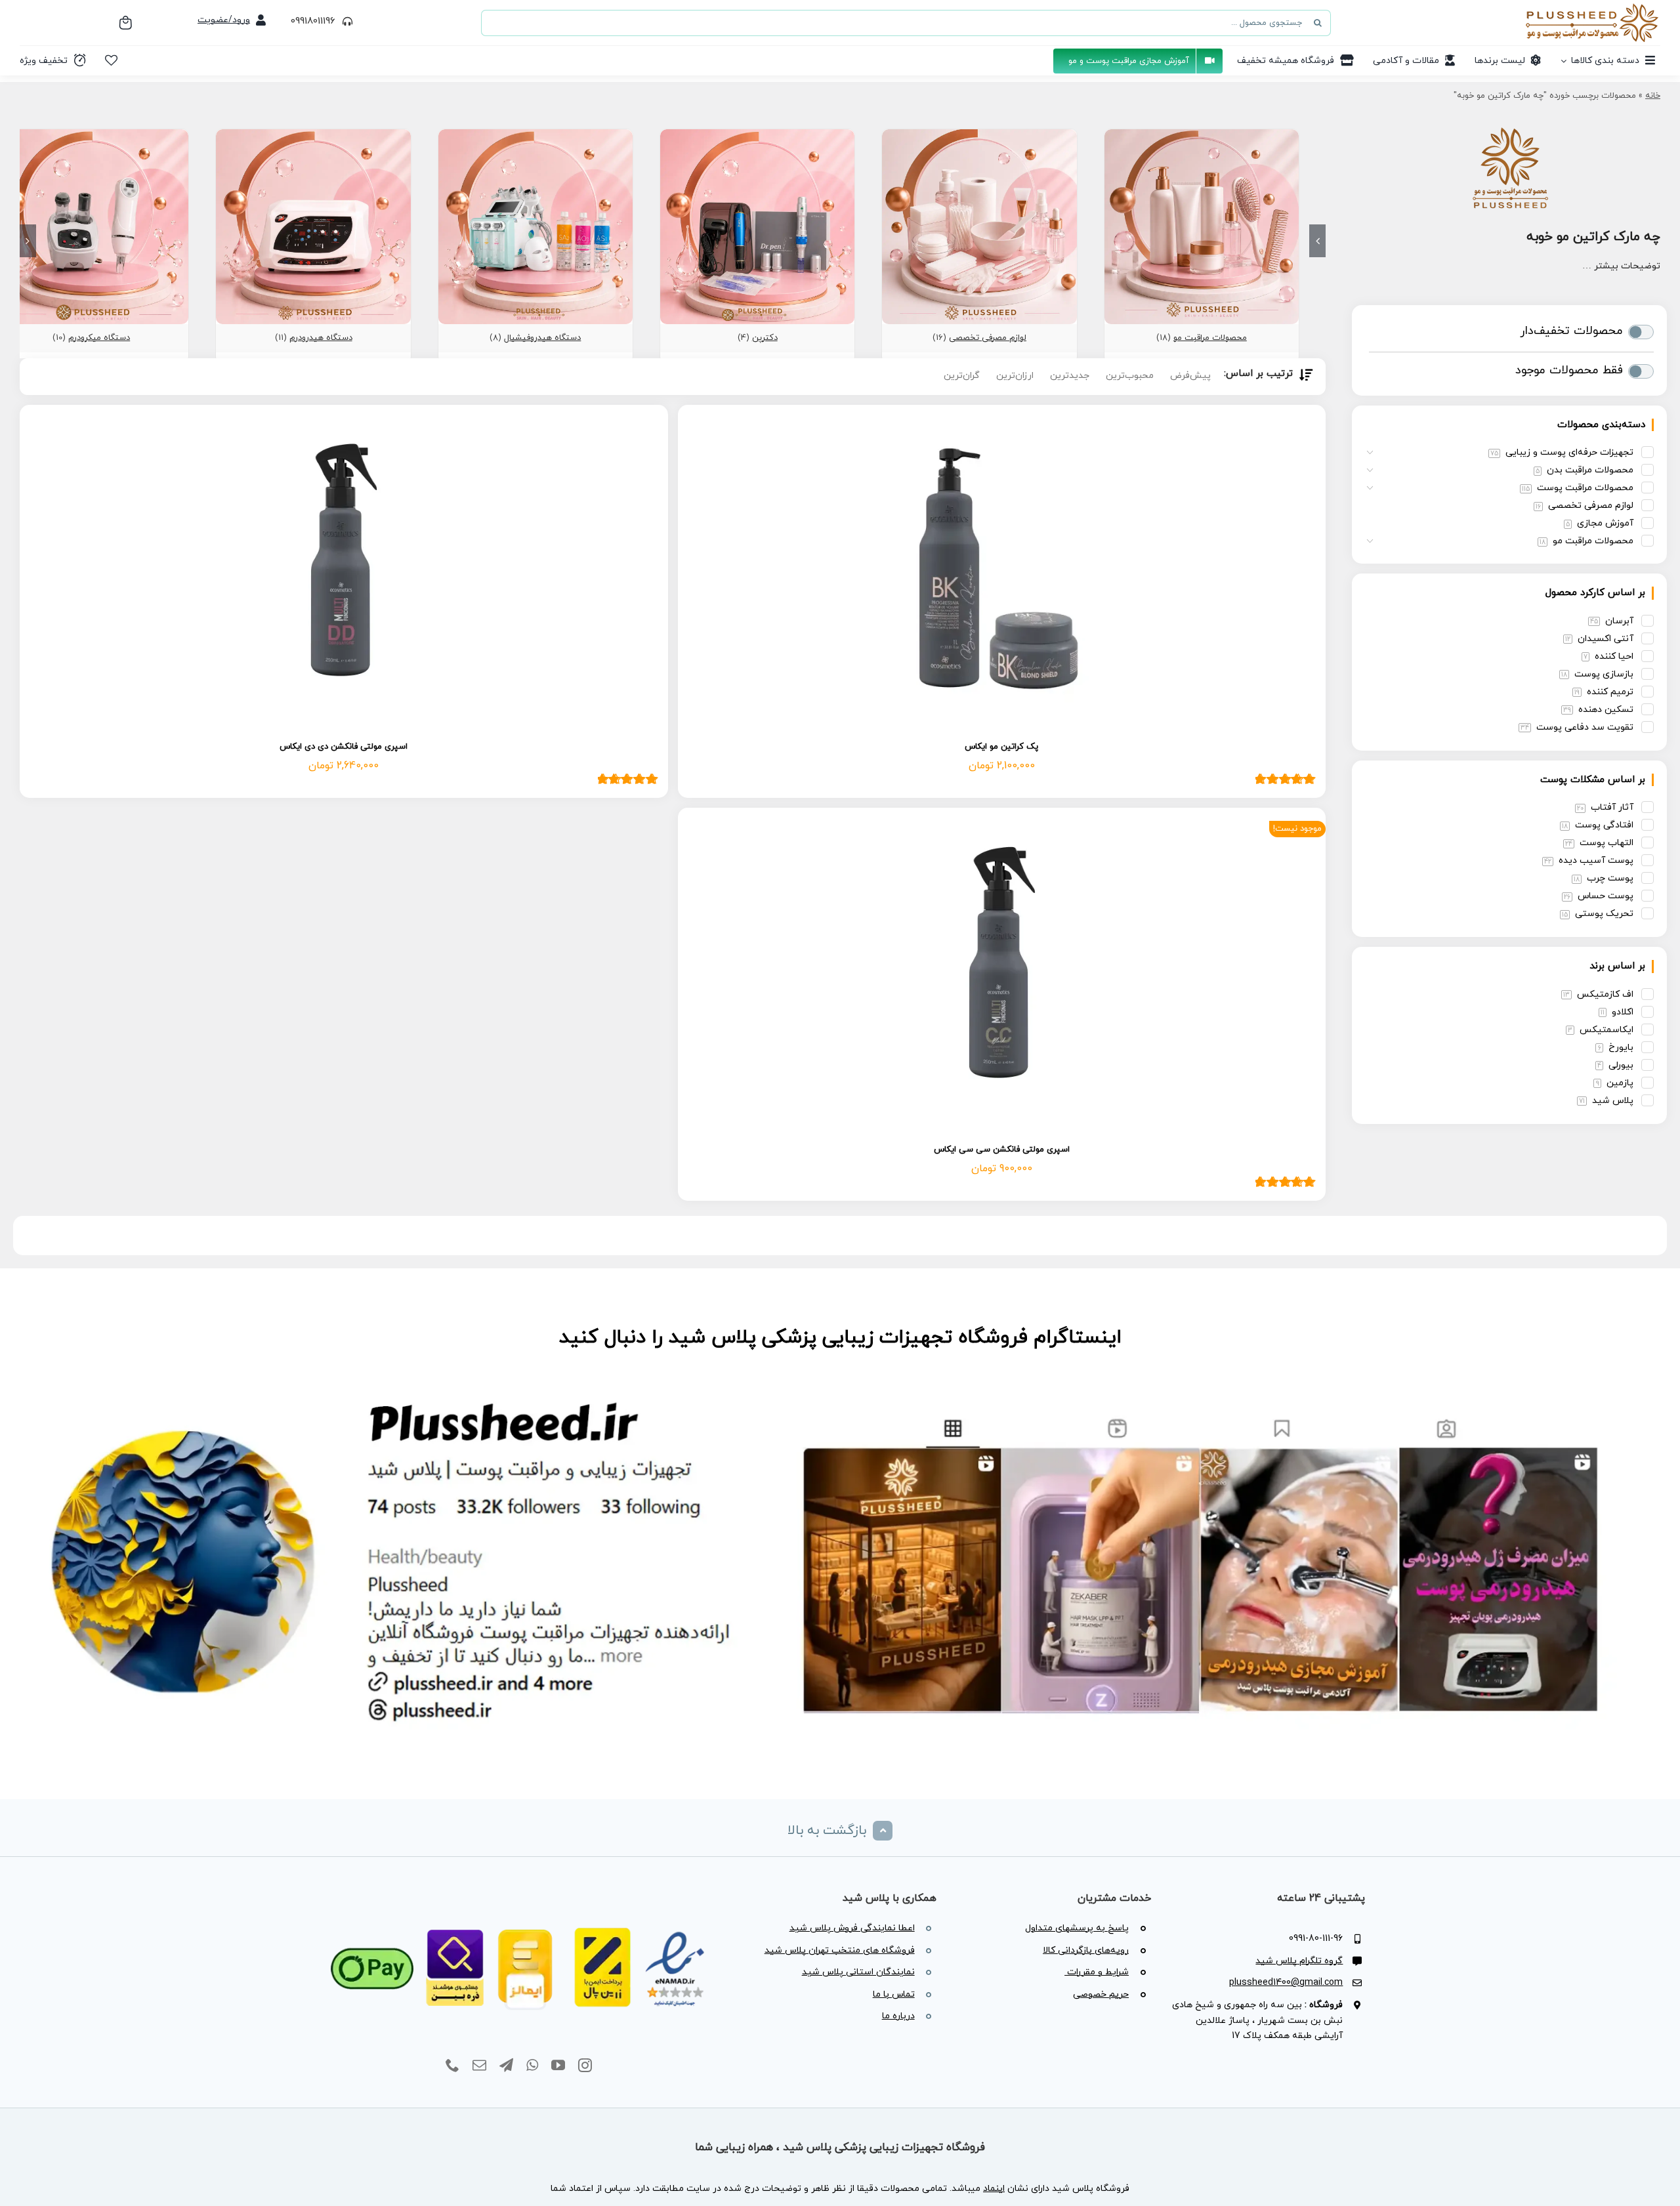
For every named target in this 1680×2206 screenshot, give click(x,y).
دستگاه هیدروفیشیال (542, 338)
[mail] (479, 2066)
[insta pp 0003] (840, 1386)
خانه (1653, 96)
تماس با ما (894, 1994)
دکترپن (765, 338)
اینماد (994, 2189)
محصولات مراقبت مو (1210, 338)
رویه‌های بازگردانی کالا (1086, 1950)
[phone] (452, 2066)
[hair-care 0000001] (1202, 135)
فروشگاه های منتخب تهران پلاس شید (840, 1950)
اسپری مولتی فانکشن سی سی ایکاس (1002, 1150)
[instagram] (585, 2066)
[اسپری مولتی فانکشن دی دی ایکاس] (344, 569)
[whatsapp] (532, 2066)
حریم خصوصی (1101, 1994)
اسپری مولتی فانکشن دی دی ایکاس (344, 747)
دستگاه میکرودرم (99, 338)
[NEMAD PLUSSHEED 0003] (519, 1912)
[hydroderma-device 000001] (313, 135)
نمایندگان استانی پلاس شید (858, 1972)
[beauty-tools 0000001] (979, 135)
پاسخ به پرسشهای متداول (1077, 1928)
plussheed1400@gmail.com (1286, 1983)
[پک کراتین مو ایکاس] (1002, 569)
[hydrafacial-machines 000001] (535, 135)
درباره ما (898, 2016)
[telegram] (506, 2066)
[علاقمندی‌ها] (111, 60)
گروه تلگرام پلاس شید (1299, 1961)
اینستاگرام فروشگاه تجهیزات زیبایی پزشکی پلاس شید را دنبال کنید (840, 1338)
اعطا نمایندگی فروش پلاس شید (852, 1928)
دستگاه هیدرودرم (321, 338)
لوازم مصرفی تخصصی (988, 338)
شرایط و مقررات (1097, 1972)
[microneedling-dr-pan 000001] (757, 135)
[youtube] (558, 2066)
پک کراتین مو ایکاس (1001, 747)
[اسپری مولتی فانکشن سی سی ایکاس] (1002, 972)
